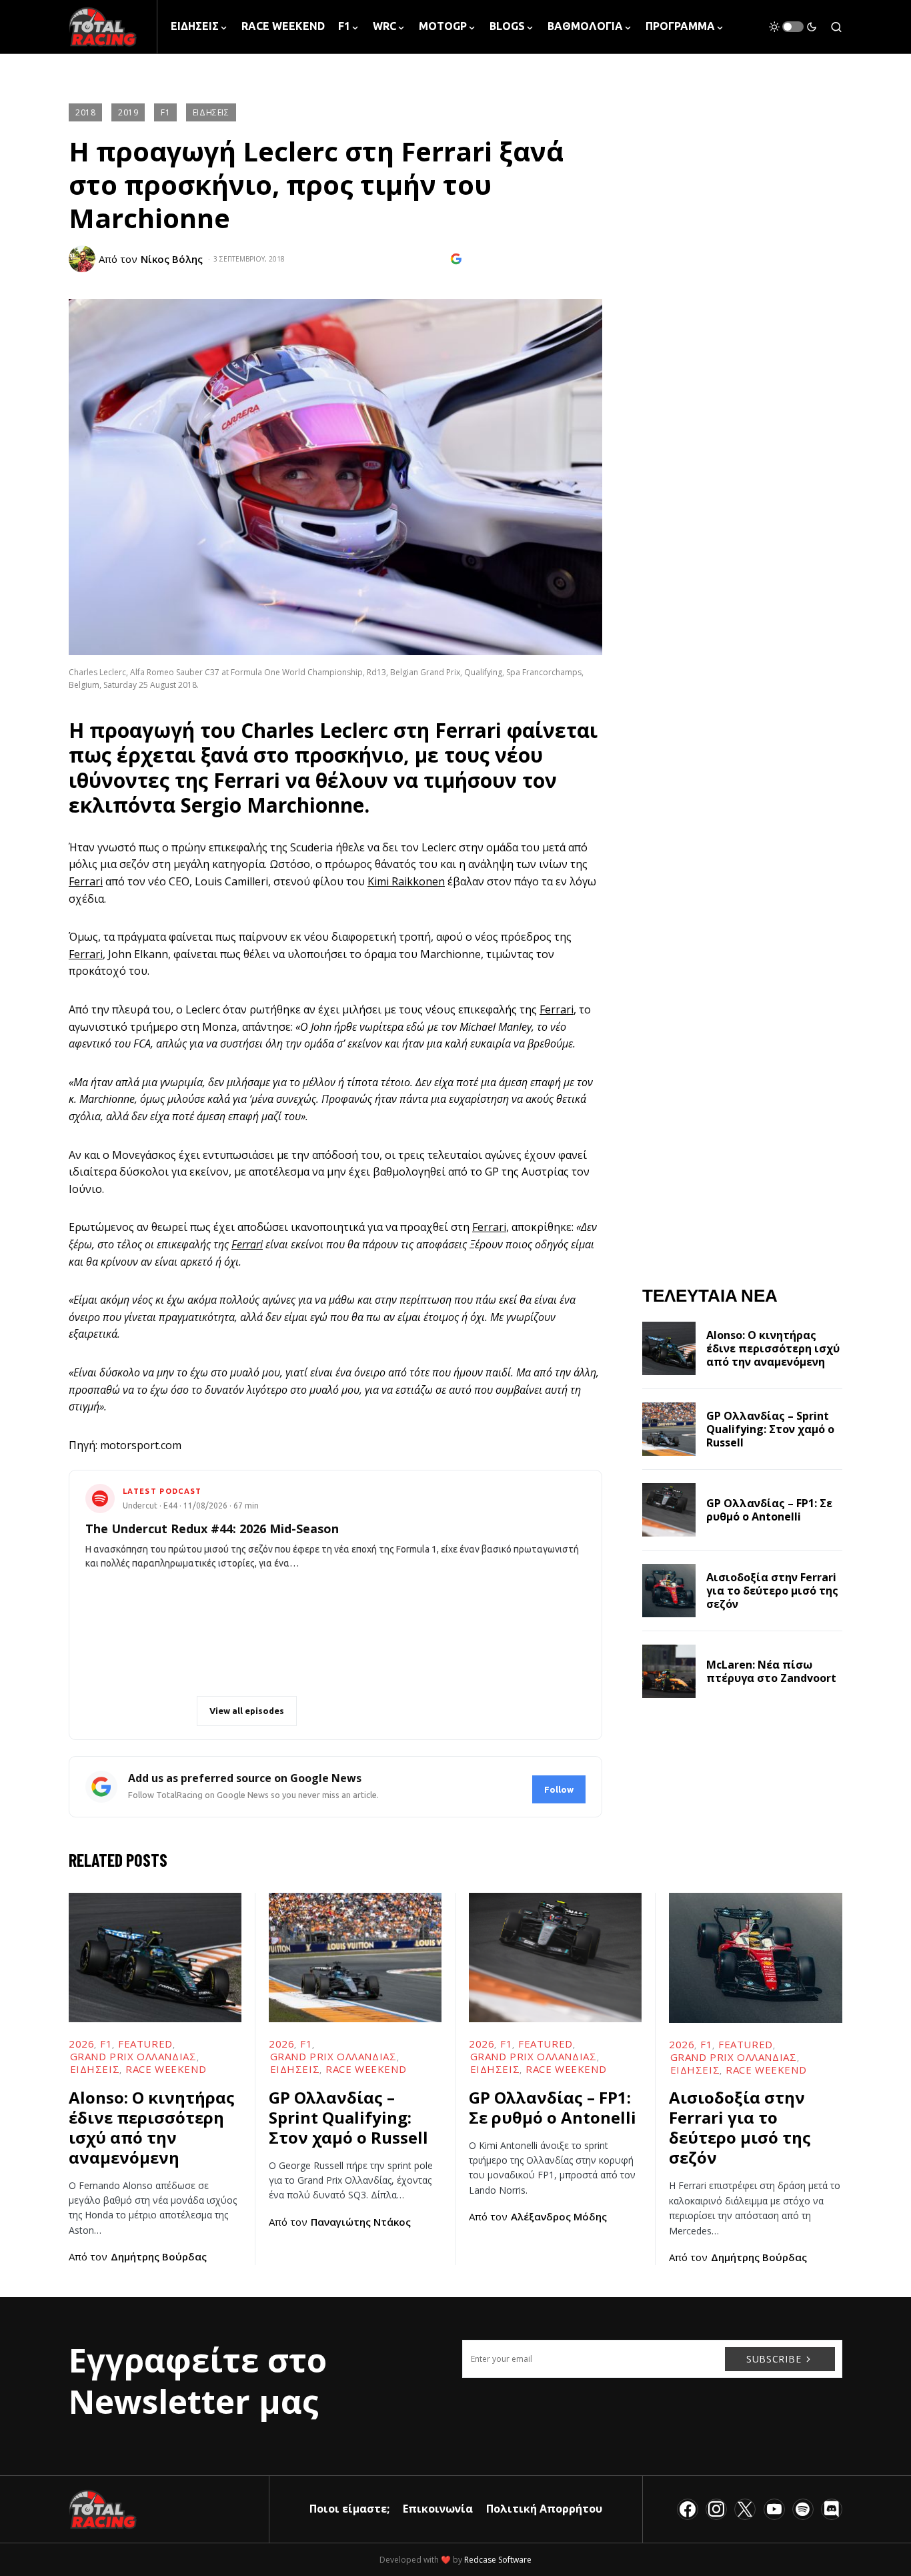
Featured (145, 2044)
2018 (85, 112)
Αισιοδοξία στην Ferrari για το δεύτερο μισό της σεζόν (772, 1591)
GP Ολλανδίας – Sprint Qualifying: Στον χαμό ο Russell (770, 1429)
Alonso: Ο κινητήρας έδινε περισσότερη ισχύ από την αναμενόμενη (773, 1348)
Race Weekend (166, 2069)
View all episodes (247, 1711)
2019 (128, 112)
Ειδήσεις (211, 112)
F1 (165, 112)
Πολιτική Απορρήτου (544, 2509)
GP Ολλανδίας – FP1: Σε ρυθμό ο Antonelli (769, 1510)
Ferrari (468, 730)
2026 (81, 2044)
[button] (793, 27)
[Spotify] (803, 2509)
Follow (559, 1789)
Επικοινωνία (438, 2509)
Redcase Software (498, 2560)
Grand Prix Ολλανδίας (133, 2056)
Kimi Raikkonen (406, 881)
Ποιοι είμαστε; (349, 2509)
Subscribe (774, 2359)
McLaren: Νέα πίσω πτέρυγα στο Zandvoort (771, 1671)
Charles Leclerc (314, 730)
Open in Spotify (146, 1711)
